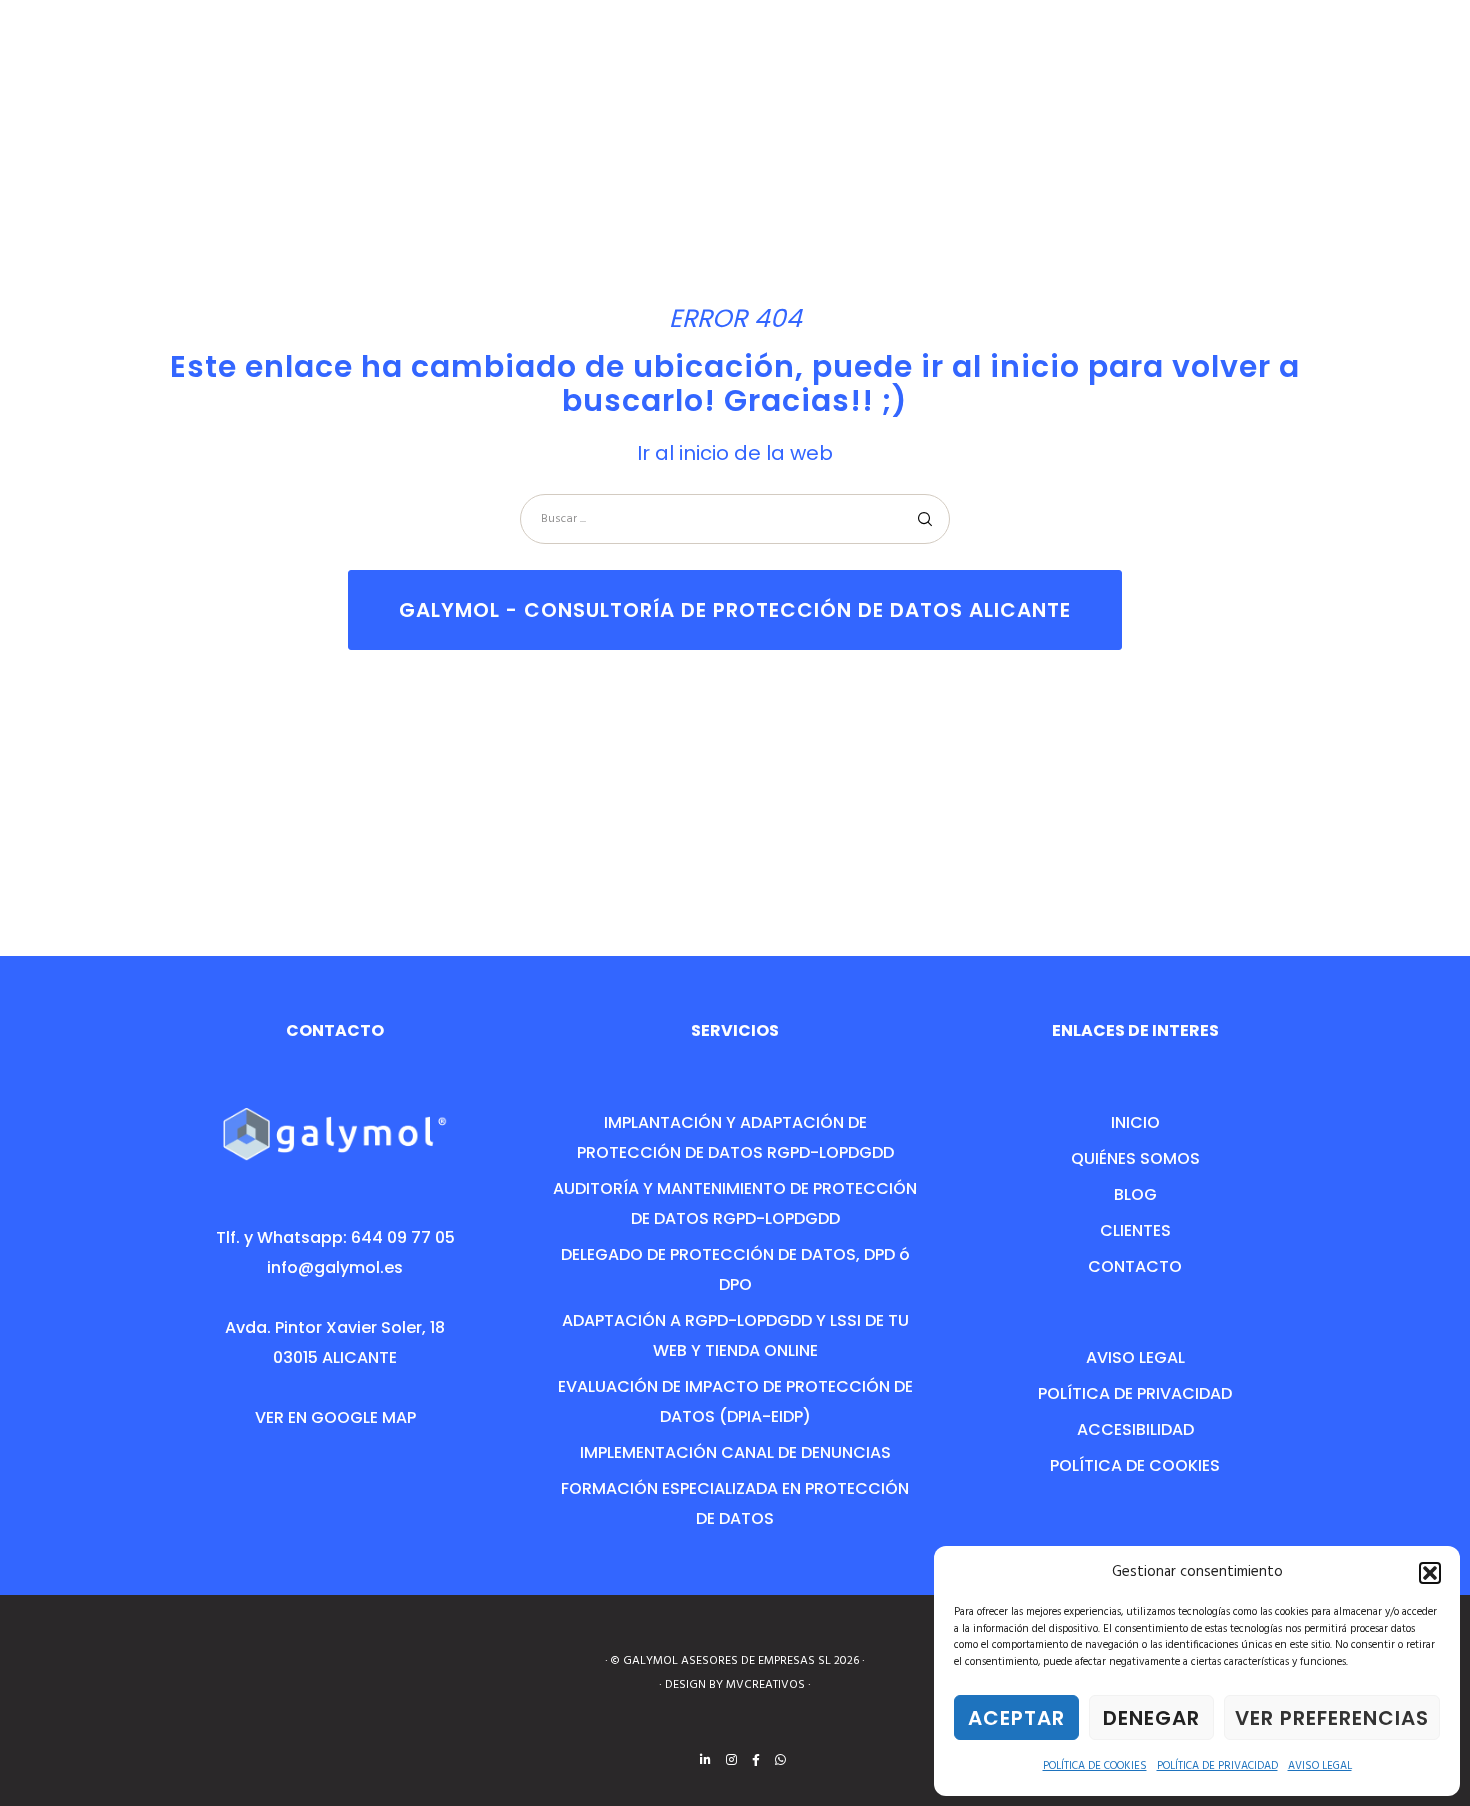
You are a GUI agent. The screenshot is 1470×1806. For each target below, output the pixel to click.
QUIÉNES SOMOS (1135, 1158)
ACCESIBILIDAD (1135, 1429)
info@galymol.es (335, 1267)
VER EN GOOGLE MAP (335, 1417)
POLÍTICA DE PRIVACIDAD (1217, 1766)
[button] (1430, 1573)
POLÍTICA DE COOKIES (1095, 1766)
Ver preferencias (1332, 1718)
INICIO (1135, 1122)
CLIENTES (1135, 1230)
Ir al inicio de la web (735, 453)
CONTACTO (1135, 1266)
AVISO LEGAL (1320, 1766)
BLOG (1135, 1194)
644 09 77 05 (403, 1237)
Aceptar (1016, 1718)
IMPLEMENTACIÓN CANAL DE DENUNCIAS (735, 1452)
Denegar (1151, 1718)
